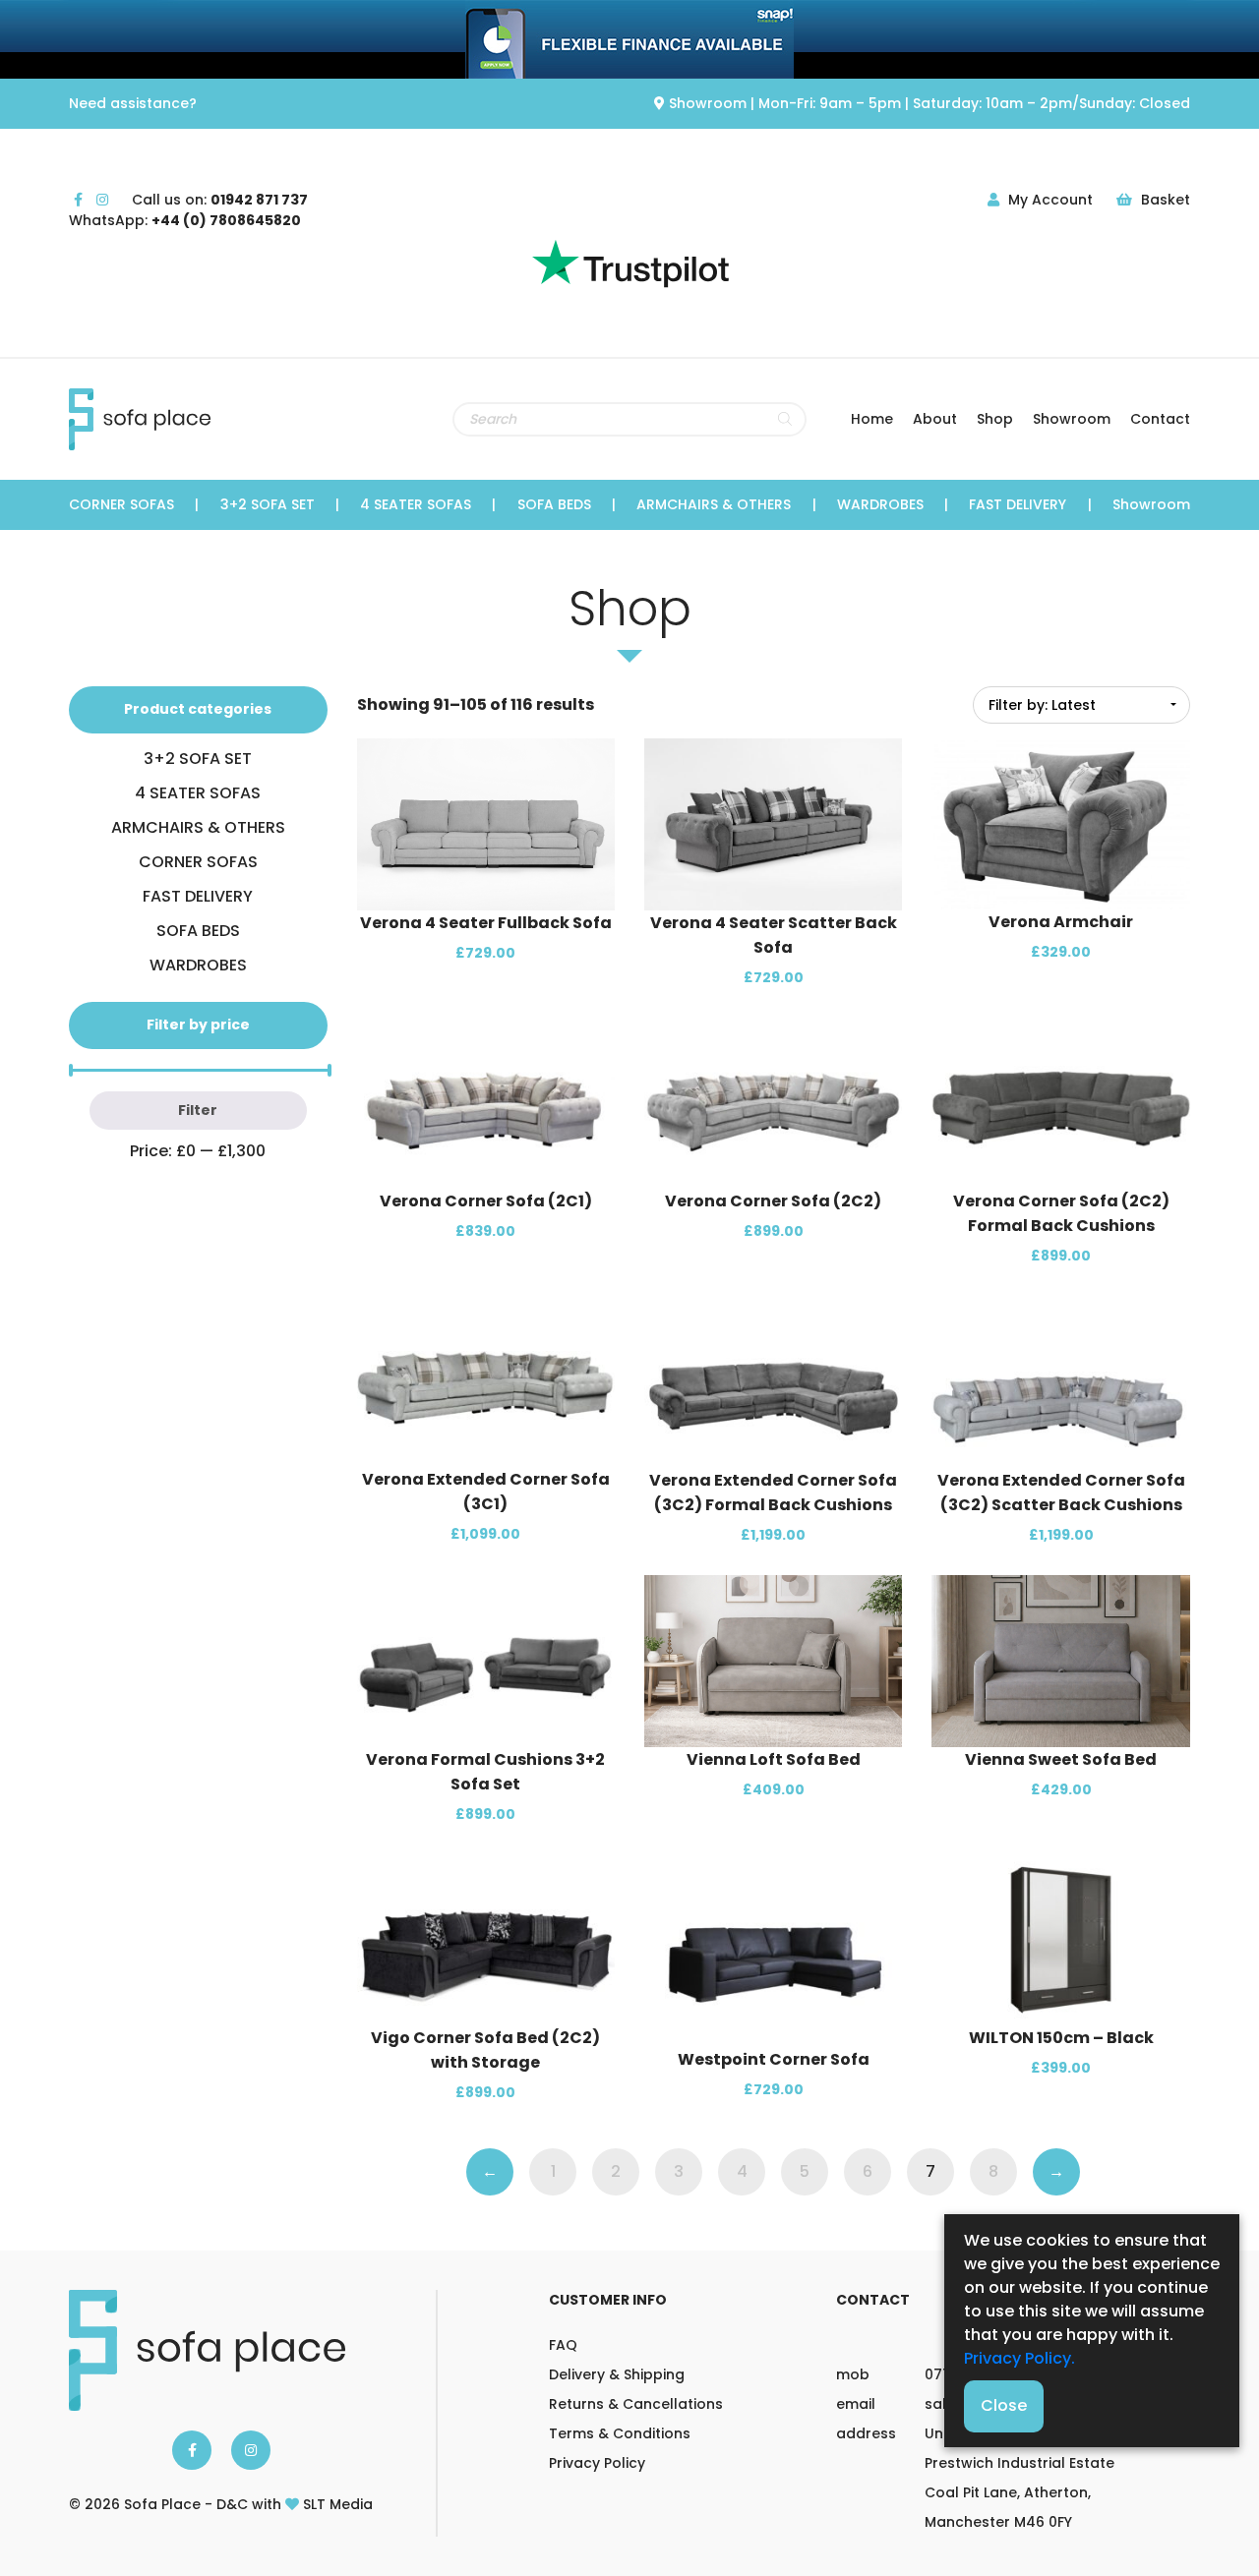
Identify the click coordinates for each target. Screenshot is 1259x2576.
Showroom (1072, 419)
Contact (1160, 419)
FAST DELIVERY (1018, 504)
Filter (198, 1110)
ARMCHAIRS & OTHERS (714, 504)
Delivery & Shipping (617, 2374)
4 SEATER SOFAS (416, 504)
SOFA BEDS (554, 504)
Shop (995, 419)
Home (872, 419)
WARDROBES (880, 504)
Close (1004, 2405)
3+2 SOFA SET (268, 504)
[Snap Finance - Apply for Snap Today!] (629, 39)
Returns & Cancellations (636, 2404)
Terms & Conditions (620, 2433)
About (935, 419)
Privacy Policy (597, 2463)
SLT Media (338, 2504)
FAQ (563, 2345)
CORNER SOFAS (121, 504)
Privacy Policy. (1019, 2358)
